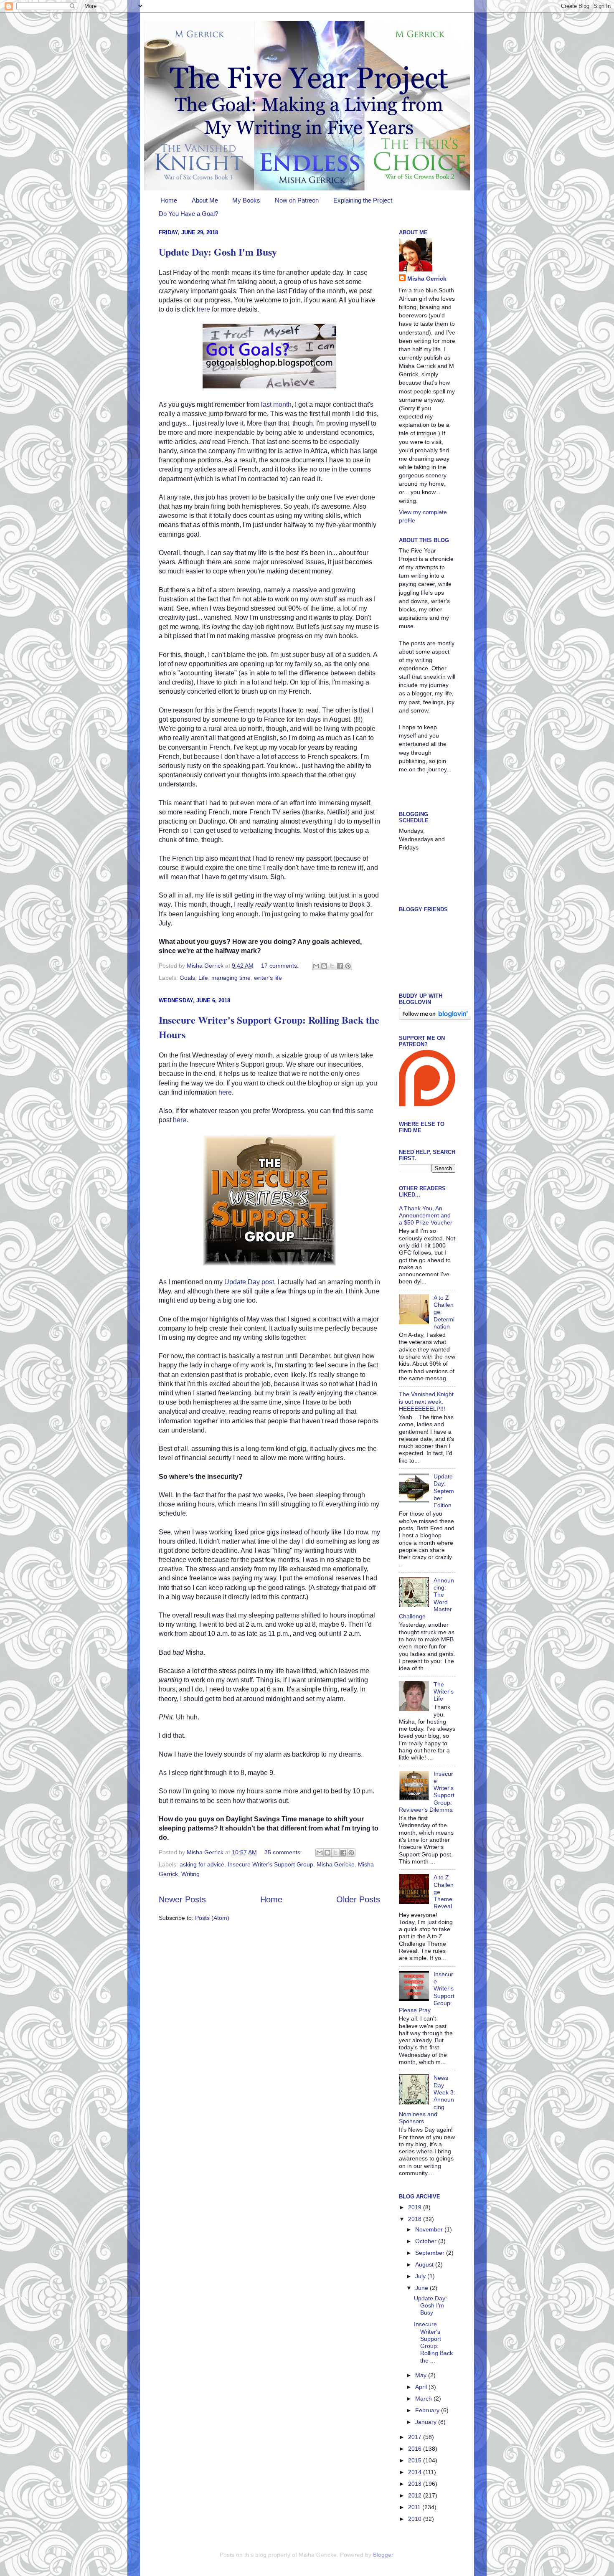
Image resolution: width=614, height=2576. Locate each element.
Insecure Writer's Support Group (270, 1864)
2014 (416, 2472)
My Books (246, 200)
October (427, 2241)
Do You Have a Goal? (188, 214)
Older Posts (358, 1899)
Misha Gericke (336, 1864)
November (430, 2229)
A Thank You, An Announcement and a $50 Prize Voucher (426, 1216)
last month (276, 404)
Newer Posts (182, 1899)
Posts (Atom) (212, 1918)
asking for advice (202, 1864)
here (203, 309)
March (424, 2399)
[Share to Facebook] (340, 966)
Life (203, 978)
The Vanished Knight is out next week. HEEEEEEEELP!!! (426, 1401)
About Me (205, 200)
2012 (416, 2495)
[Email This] (316, 966)
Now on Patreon (297, 200)
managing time (231, 978)
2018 (416, 2219)
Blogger (383, 2555)
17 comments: (281, 966)
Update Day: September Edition (444, 1491)
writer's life (268, 978)
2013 (416, 2484)
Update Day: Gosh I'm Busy (218, 252)
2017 (416, 2437)
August (425, 2264)
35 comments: (284, 1852)
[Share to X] (332, 966)
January (427, 2422)
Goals (187, 978)
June (422, 2288)
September (431, 2253)
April (422, 2387)
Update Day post (249, 1282)
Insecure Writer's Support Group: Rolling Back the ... (433, 2342)
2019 (416, 2207)
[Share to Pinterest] (348, 966)
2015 (416, 2460)
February (428, 2410)
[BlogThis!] (324, 966)
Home (169, 200)
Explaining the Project (363, 200)
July (421, 2276)
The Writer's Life (444, 1692)
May (422, 2375)
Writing (190, 1874)
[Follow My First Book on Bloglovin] (435, 1018)
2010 (416, 2519)
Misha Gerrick (427, 279)
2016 (416, 2449)
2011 (415, 2507)
